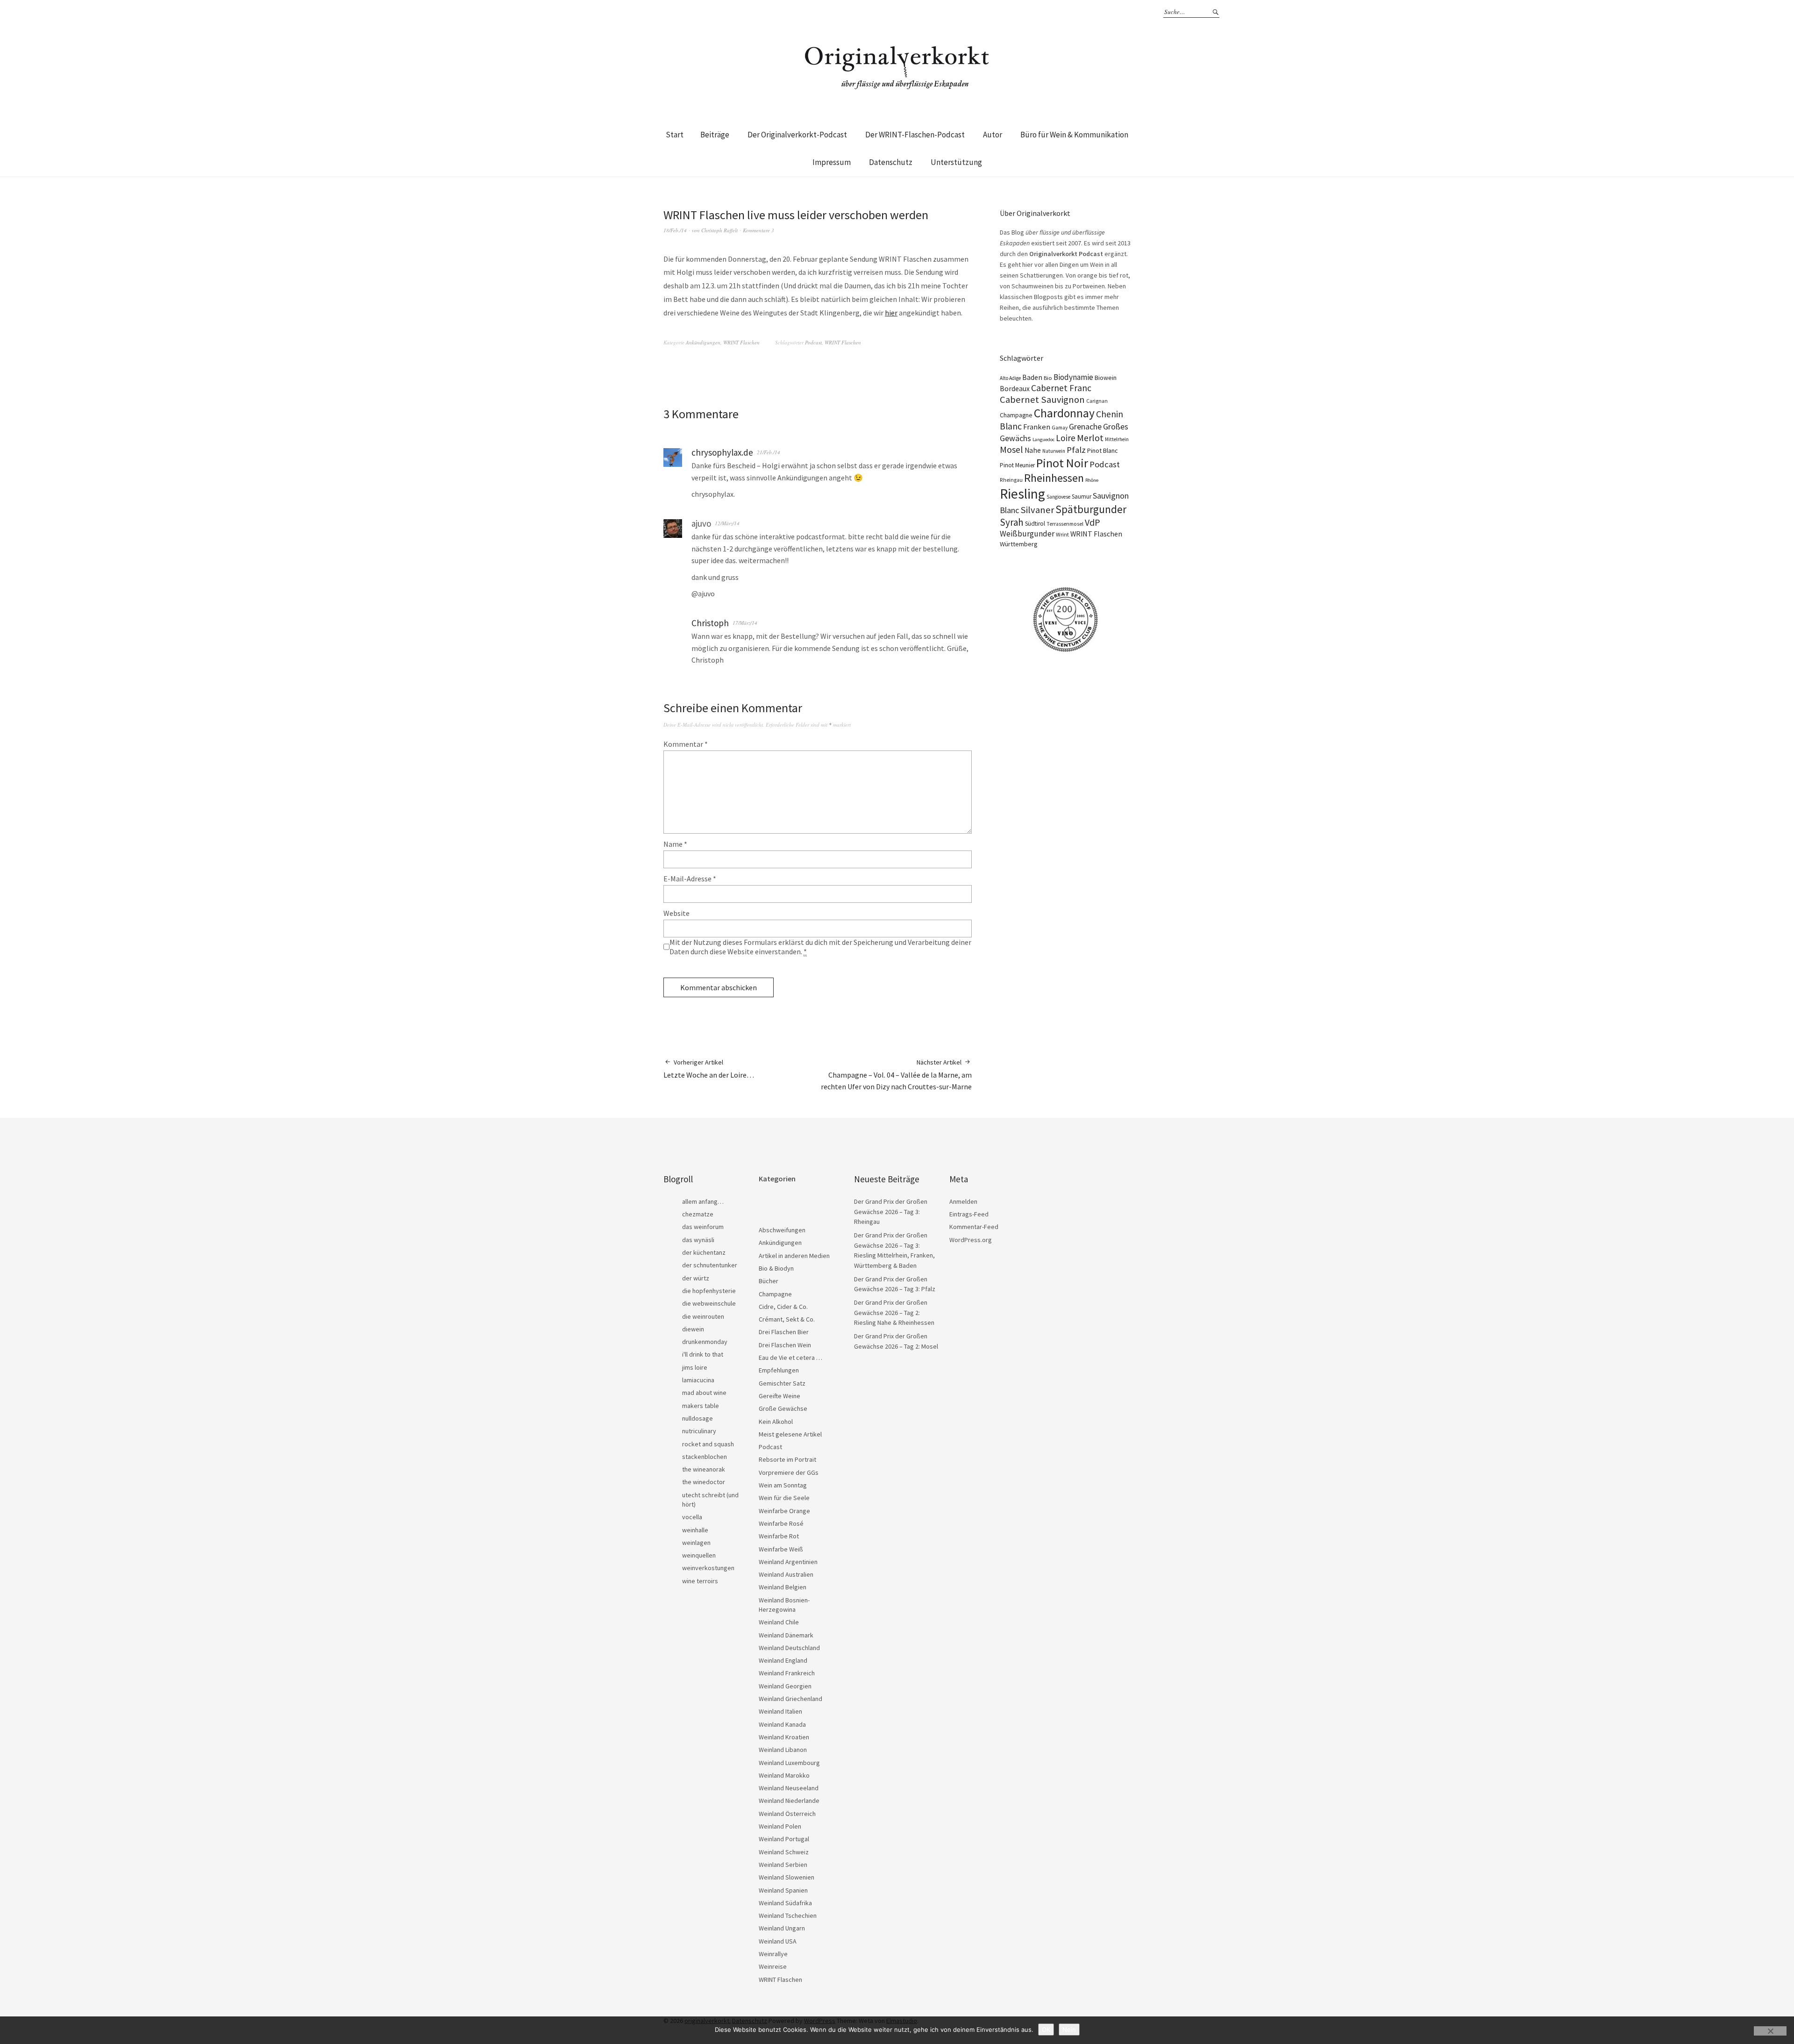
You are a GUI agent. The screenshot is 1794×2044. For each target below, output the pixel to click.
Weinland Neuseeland (789, 1788)
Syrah (1012, 522)
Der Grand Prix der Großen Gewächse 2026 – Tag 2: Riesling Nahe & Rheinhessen (894, 1312)
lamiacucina (698, 1380)
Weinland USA (778, 1941)
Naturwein (1054, 451)
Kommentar (686, 744)
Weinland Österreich (787, 1814)
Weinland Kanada (782, 1724)
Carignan (1097, 401)
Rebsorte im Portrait (787, 1459)
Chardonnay (1064, 413)
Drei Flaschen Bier (784, 1332)
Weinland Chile (779, 1622)
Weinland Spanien (783, 1890)
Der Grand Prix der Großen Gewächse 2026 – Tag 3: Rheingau (891, 1211)
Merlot (1090, 438)
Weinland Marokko (784, 1775)
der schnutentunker (710, 1265)
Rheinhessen (1054, 478)
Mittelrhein (1117, 439)
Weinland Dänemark (786, 1635)
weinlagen (696, 1543)
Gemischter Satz (782, 1383)
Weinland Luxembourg (789, 1763)
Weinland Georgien (785, 1686)
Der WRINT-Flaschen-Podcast (915, 135)
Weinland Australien (786, 1574)
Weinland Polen (780, 1826)
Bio (1048, 378)
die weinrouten (703, 1316)
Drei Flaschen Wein (785, 1345)
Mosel (1011, 449)
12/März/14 (727, 523)
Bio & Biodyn (776, 1268)
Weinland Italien (780, 1711)
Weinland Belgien (783, 1587)
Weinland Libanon (783, 1750)
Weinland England (783, 1660)
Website (676, 913)
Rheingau (1011, 480)
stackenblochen (705, 1457)
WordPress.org (971, 1240)
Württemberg (1019, 544)
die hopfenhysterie (709, 1291)
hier (891, 313)
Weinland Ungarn (782, 1928)
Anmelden (963, 1201)
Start (675, 135)
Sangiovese (1058, 497)
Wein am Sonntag (783, 1485)
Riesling (1022, 494)
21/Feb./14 (769, 452)
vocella (692, 1517)
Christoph (710, 623)
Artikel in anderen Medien (794, 1256)
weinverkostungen (708, 1568)
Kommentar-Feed (974, 1227)
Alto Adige (1010, 378)
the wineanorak (704, 1469)
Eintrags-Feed (969, 1214)
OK (1046, 2030)
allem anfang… (703, 1201)
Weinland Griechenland (790, 1699)
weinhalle (695, 1530)
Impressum (832, 162)
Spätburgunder (1091, 509)
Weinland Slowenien (787, 1877)
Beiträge (715, 135)
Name (675, 844)
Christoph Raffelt (719, 230)
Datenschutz (891, 162)
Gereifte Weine (780, 1396)
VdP (1093, 522)
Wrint (1062, 534)
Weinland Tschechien (788, 1915)
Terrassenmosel (1065, 524)
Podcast (813, 342)
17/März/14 (745, 623)
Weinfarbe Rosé (781, 1523)
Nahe (1033, 450)
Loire (1066, 438)
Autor (993, 135)
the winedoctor (704, 1482)
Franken (1037, 427)
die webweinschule (709, 1303)
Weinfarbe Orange (784, 1511)
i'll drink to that (703, 1354)
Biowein (1106, 378)
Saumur (1082, 497)
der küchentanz (704, 1252)
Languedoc (1043, 440)
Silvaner (1037, 510)
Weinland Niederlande (789, 1801)
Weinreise (773, 1966)
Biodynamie (1073, 377)
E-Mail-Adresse (690, 879)
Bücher (769, 1281)
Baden (1032, 377)
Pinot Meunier (1017, 465)
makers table (701, 1406)
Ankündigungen (703, 342)
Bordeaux (1015, 389)
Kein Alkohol (776, 1422)
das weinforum (703, 1227)
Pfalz (1076, 450)
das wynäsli (698, 1240)
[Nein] (1770, 2031)
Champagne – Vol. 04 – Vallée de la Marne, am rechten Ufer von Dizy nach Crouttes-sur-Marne (896, 1075)
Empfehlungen (779, 1370)
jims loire (695, 1367)
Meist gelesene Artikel (790, 1434)
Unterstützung (956, 162)
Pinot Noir (1062, 463)
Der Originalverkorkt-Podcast (797, 135)
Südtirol (1035, 524)
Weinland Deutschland (789, 1648)
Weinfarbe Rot (779, 1536)
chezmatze (698, 1214)
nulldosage (698, 1418)
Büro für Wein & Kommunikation (1074, 135)
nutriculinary (699, 1431)
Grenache (1085, 427)
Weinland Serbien (783, 1865)
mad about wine (704, 1393)
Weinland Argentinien (788, 1562)
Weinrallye (773, 1954)
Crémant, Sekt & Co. (787, 1319)
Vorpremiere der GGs (789, 1472)
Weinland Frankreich (787, 1673)
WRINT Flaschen (741, 342)
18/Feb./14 (675, 230)
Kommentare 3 (758, 230)
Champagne (1016, 415)
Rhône (1092, 480)
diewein (693, 1329)
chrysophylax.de (722, 452)
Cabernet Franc (1061, 388)
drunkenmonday (705, 1342)
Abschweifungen (782, 1230)
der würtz (696, 1278)
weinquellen (699, 1555)
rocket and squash (708, 1444)
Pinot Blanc (1103, 450)
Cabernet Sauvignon (1042, 400)
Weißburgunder (1027, 534)
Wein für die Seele (784, 1498)
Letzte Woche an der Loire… (709, 1069)
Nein (1069, 2030)
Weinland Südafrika (785, 1903)
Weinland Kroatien (784, 1737)
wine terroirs (700, 1581)
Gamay (1060, 428)
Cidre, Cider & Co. (783, 1307)
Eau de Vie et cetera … (790, 1358)
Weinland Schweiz (784, 1852)
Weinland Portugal (784, 1839)
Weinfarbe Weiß (781, 1549)
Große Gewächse (783, 1408)
